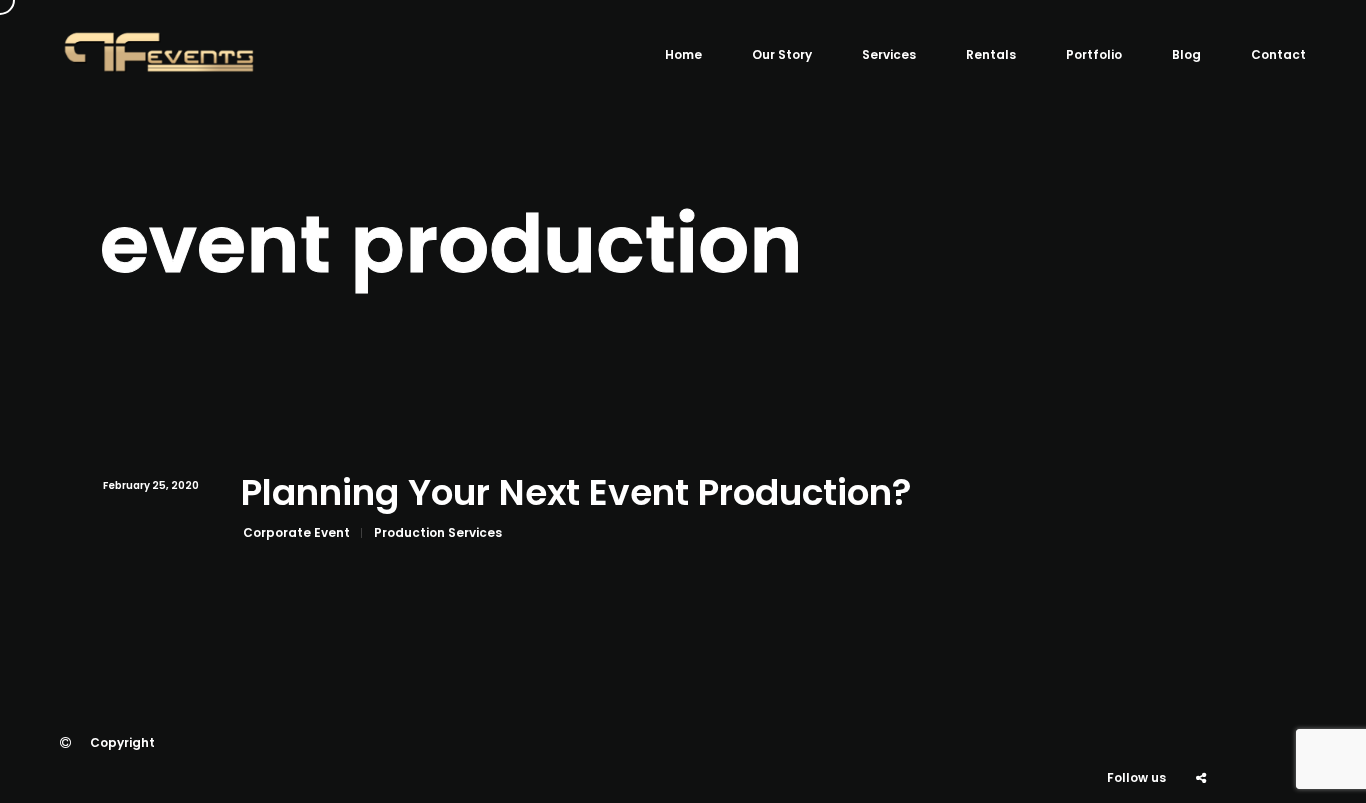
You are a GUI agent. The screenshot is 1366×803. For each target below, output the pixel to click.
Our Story (782, 54)
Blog (1186, 54)
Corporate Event (296, 532)
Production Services (438, 532)
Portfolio (1094, 54)
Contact (1278, 54)
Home (683, 54)
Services (889, 54)
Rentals (991, 54)
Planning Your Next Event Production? (576, 493)
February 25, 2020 (151, 485)
